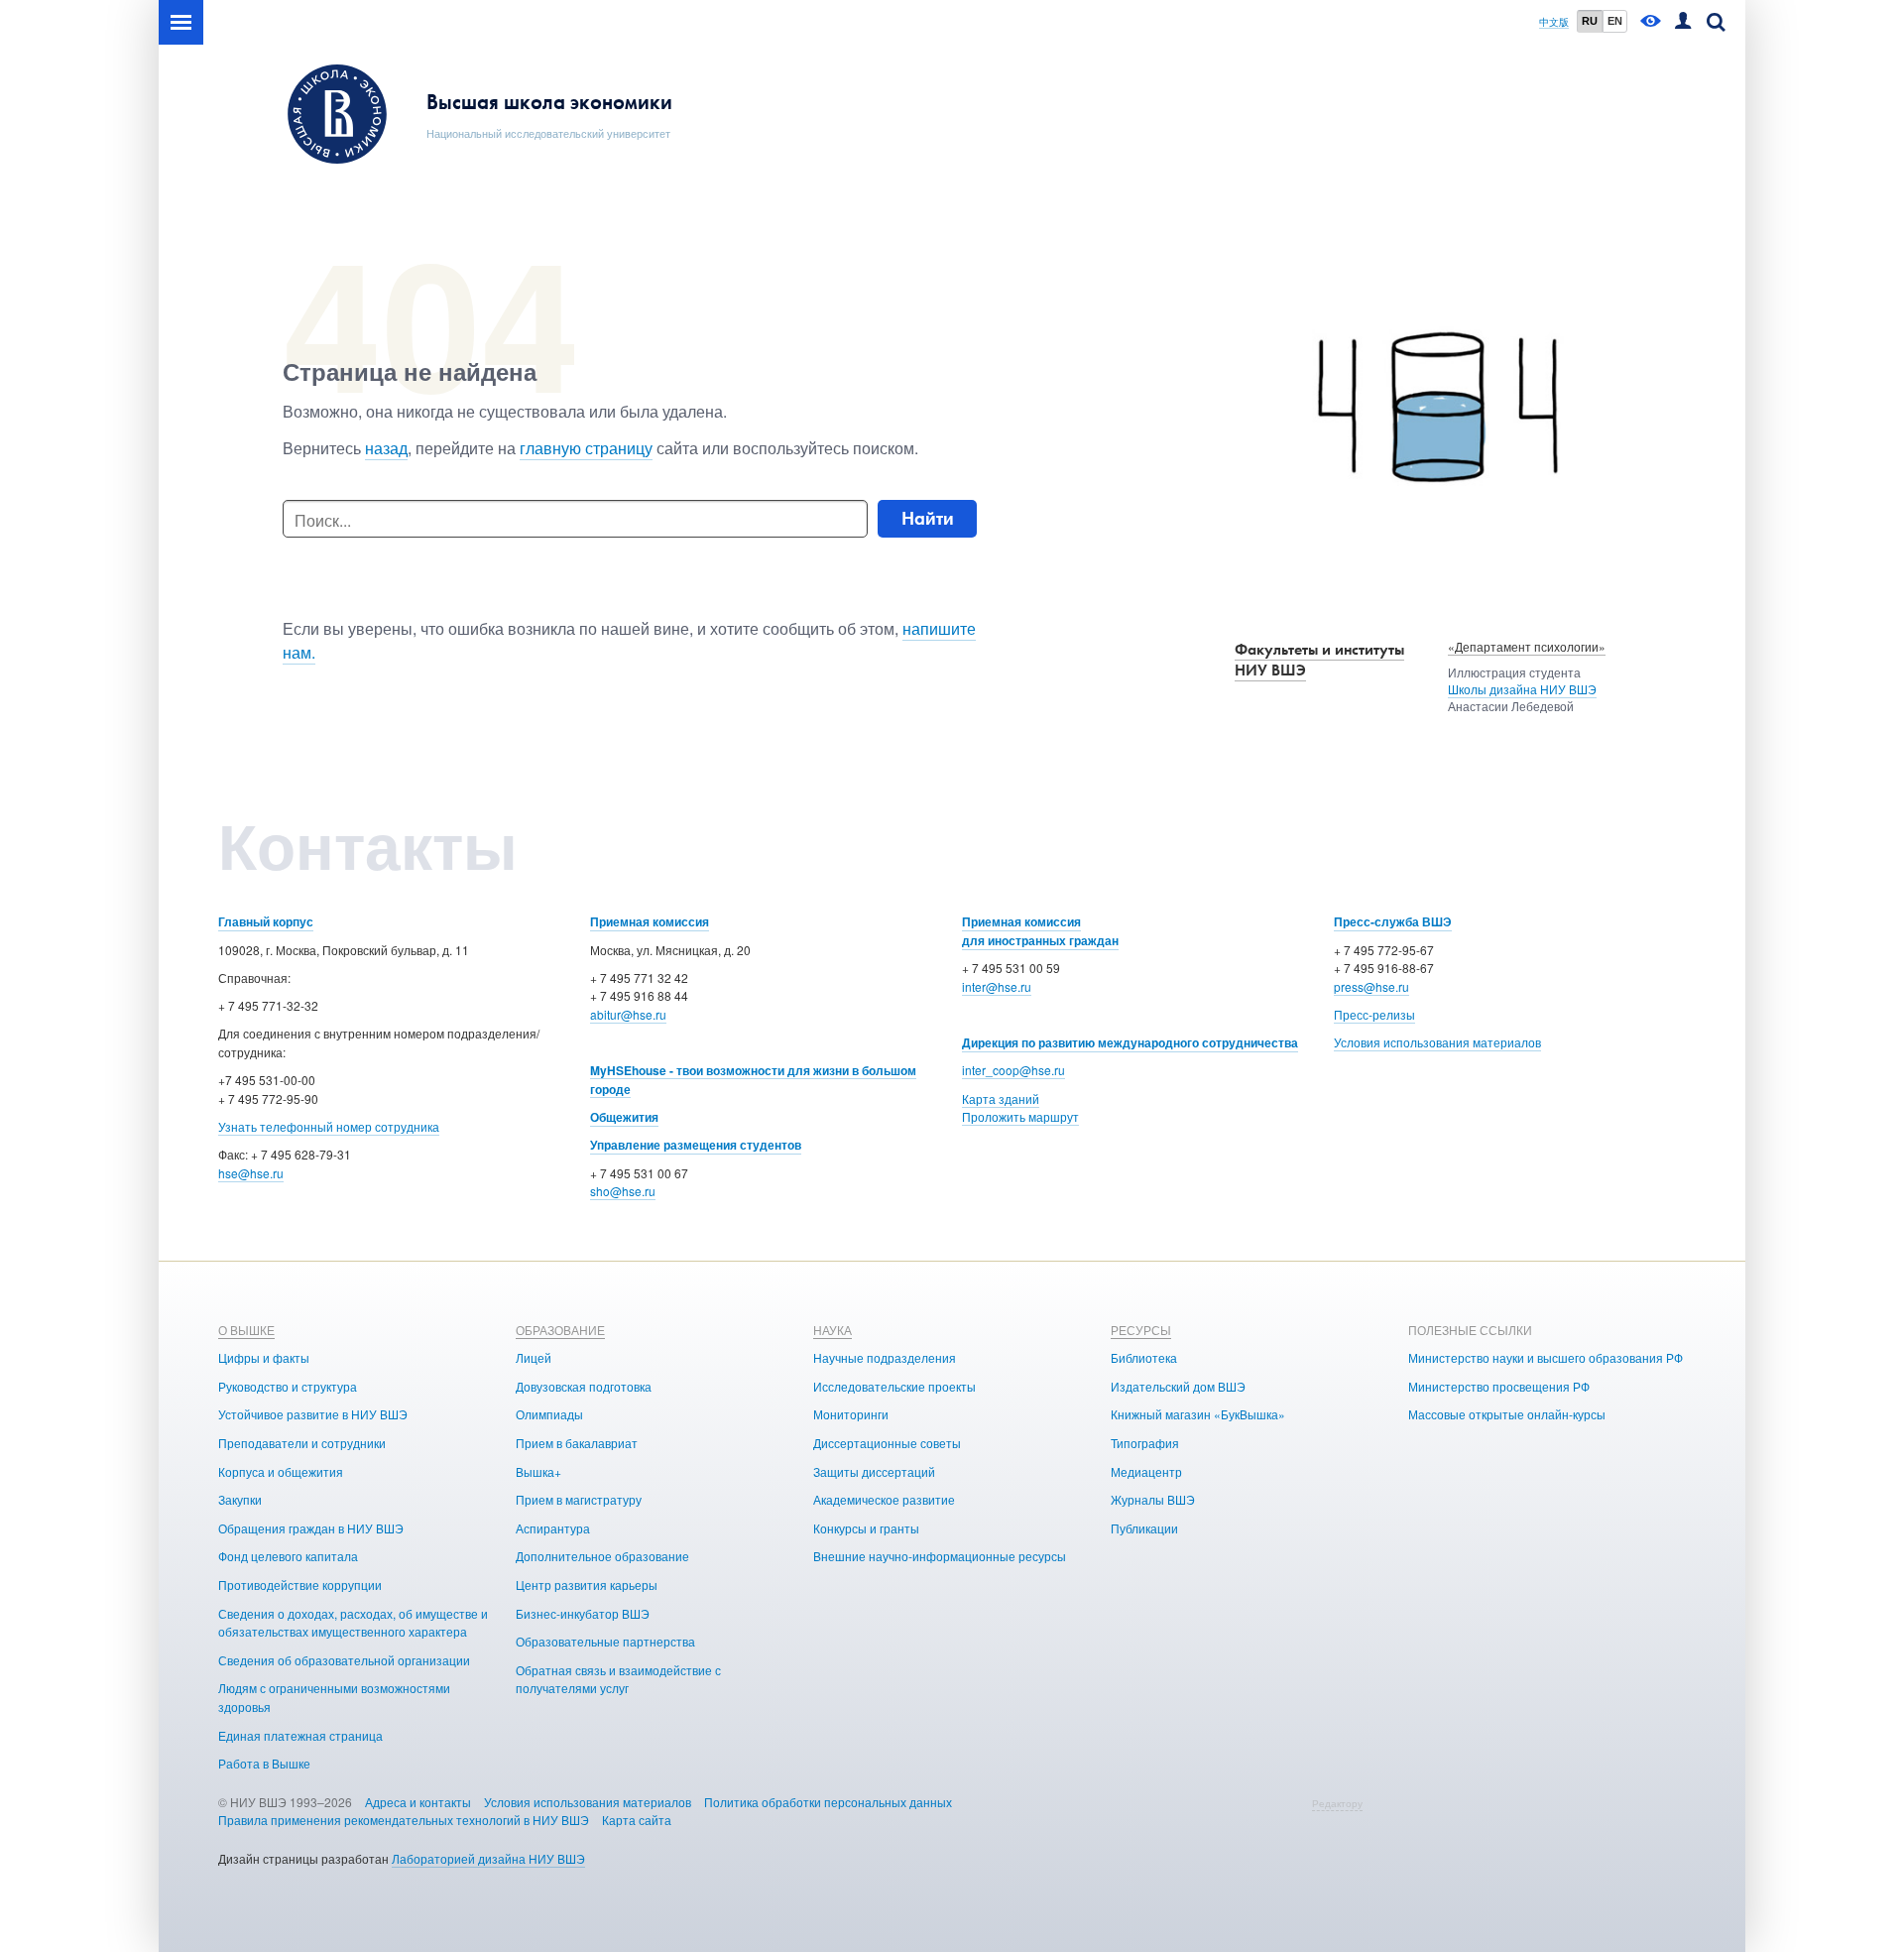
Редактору (1337, 1803)
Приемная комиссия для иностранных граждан (1040, 931)
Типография (1145, 1443)
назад (386, 448)
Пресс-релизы (1374, 1014)
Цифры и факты (264, 1357)
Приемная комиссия (650, 921)
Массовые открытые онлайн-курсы (1507, 1414)
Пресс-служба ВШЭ (1393, 921)
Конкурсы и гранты (866, 1528)
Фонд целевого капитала (288, 1556)
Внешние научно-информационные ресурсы (940, 1556)
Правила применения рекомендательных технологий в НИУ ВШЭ (404, 1820)
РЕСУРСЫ (1141, 1330)
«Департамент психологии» (1527, 646)
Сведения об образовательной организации (344, 1660)
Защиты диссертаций (874, 1471)
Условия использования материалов (1437, 1042)
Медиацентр (1146, 1471)
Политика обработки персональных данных (828, 1802)
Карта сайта (637, 1820)
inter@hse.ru (997, 986)
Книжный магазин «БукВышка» (1198, 1414)
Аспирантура (553, 1528)
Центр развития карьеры (587, 1585)
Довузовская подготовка (584, 1386)
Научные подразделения (885, 1357)
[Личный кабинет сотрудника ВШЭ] (1683, 22)
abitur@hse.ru (628, 1014)
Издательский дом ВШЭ (1178, 1386)
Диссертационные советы (887, 1443)
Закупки (240, 1499)
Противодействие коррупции (300, 1585)
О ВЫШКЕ (246, 1330)
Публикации (1144, 1528)
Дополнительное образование (602, 1556)
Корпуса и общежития (281, 1471)
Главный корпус (266, 921)
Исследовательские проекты (894, 1386)
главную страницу (586, 448)
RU (1590, 21)
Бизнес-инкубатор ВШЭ (583, 1613)
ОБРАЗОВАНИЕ (560, 1330)
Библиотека (1144, 1357)
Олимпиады (549, 1414)
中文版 (1554, 22)
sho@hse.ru (623, 1191)
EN (1615, 21)
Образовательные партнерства (605, 1641)
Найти (928, 518)
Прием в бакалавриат (577, 1443)
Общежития (624, 1117)
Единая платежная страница (300, 1735)
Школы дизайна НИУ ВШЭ (1522, 689)
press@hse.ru (1371, 986)
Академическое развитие (884, 1499)
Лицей (534, 1357)
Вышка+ (538, 1471)
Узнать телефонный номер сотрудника (329, 1126)
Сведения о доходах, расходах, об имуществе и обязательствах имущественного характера (353, 1623)
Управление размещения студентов (696, 1145)
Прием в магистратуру (579, 1499)
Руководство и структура (288, 1386)
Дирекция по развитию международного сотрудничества (1130, 1042)
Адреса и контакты (418, 1802)
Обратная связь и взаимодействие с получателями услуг (618, 1679)
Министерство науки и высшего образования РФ (1546, 1357)
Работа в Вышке (264, 1763)
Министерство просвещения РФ (1499, 1386)
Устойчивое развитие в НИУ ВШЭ (313, 1414)
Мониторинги (851, 1414)
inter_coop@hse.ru (1013, 1070)
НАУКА (833, 1330)
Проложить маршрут (1020, 1116)
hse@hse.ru (251, 1173)
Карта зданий (1001, 1098)
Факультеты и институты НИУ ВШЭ (1319, 660)
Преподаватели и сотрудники (302, 1443)
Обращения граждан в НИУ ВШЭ (311, 1528)
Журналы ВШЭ (1153, 1499)
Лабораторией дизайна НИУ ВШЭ (488, 1858)
